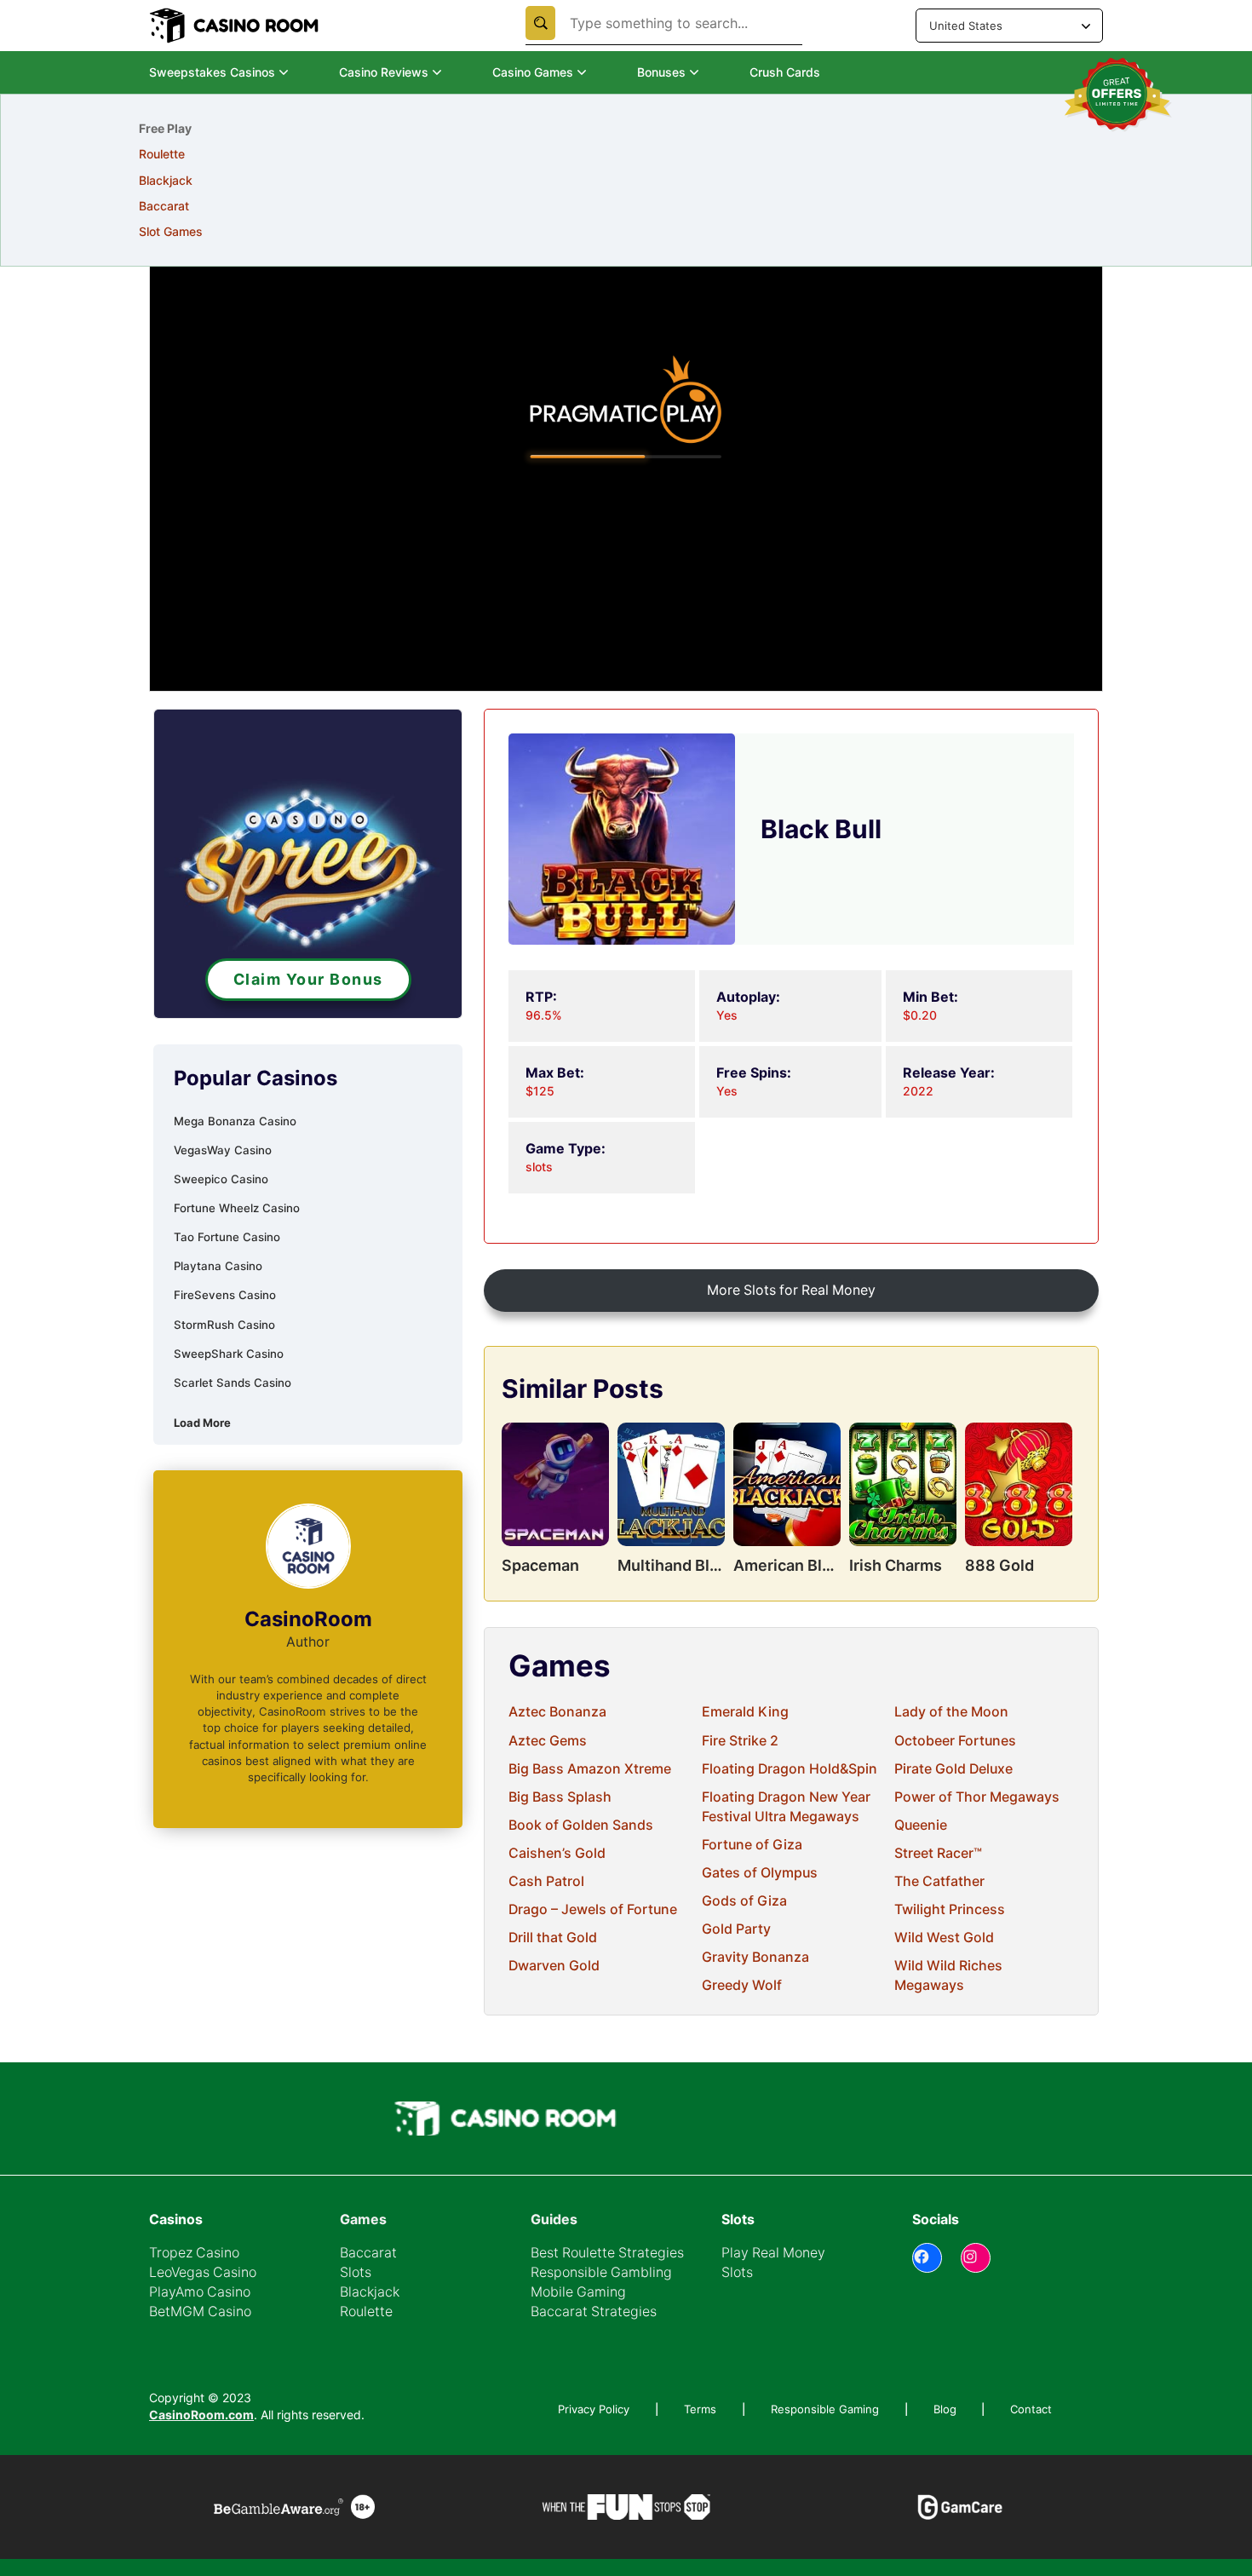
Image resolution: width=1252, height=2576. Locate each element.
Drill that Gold (553, 1938)
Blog (945, 2409)
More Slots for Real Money (791, 1290)
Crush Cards (785, 72)
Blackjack (166, 180)
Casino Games (533, 72)
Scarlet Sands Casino (233, 1383)
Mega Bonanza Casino (235, 1121)
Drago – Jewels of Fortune (593, 1909)
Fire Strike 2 (740, 1741)
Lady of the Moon (951, 1712)
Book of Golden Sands (581, 1825)
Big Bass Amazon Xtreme (590, 1769)
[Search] (540, 23)
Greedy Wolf (742, 1985)
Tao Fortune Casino (227, 1237)
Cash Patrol (546, 1881)
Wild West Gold (944, 1938)
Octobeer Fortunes (955, 1741)
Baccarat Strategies (594, 2311)
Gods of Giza (744, 1901)
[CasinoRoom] (236, 26)
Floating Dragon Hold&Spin (790, 1769)
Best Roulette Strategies (607, 2253)
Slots (356, 2272)
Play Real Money (773, 2253)
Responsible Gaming (825, 2409)
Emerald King (745, 1712)
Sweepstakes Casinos (212, 72)
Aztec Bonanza (557, 1712)
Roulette (162, 154)
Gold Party (736, 1929)
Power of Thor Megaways (977, 1797)
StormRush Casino (224, 1325)
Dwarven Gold (554, 1966)
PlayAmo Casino (200, 2292)
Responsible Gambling (601, 2272)
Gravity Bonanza (755, 1957)
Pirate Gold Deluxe (953, 1769)
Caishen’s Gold (557, 1853)
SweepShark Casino (229, 1354)
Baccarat (164, 206)
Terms (700, 2409)
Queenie (921, 1825)
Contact (1031, 2409)
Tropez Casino (194, 2253)
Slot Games (171, 231)
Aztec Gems (548, 1741)
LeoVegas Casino (203, 2272)
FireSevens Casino (225, 1295)
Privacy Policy (594, 2409)
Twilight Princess (950, 1909)
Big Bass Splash (560, 1797)
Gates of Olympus (760, 1873)
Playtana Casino (218, 1266)
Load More (202, 1423)
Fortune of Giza (752, 1845)
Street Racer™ (938, 1853)
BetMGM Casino (200, 2311)
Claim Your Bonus (308, 979)
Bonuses (661, 72)
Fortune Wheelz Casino (237, 1208)
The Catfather (939, 1881)
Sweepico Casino (221, 1179)
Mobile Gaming (578, 2292)
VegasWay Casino (223, 1150)
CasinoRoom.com (201, 2415)
